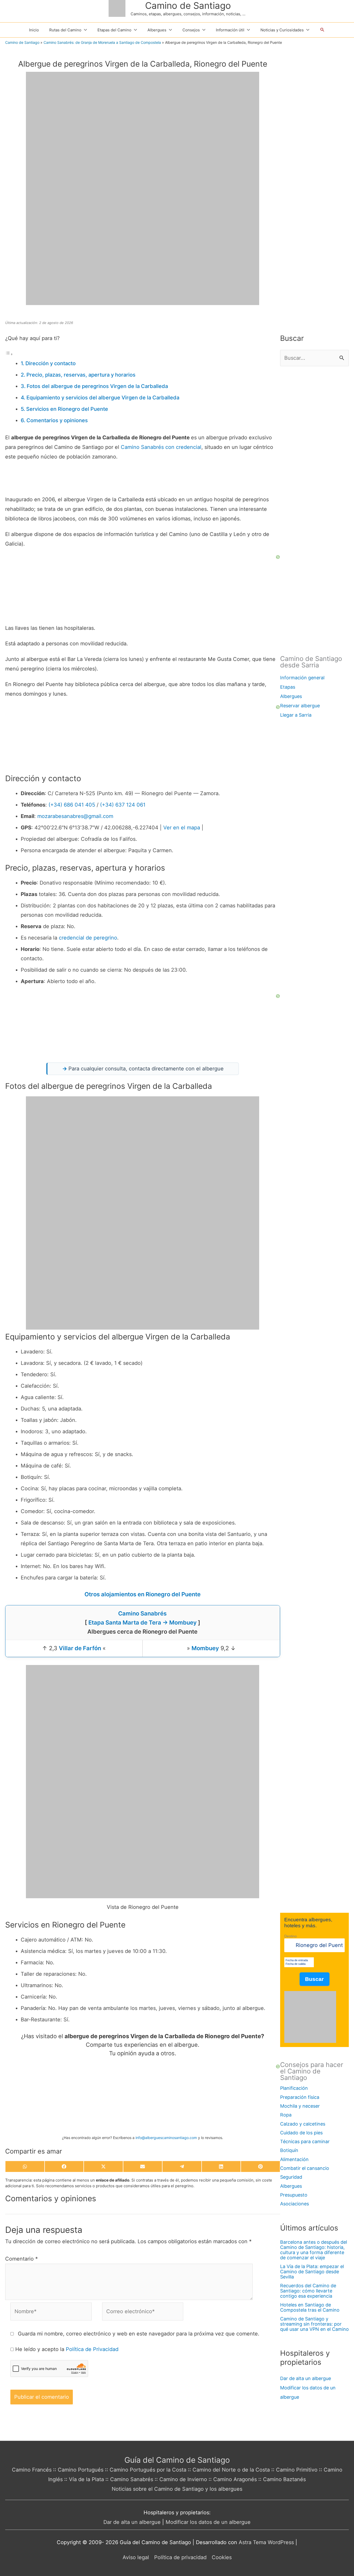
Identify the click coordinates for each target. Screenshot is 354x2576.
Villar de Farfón (80, 1648)
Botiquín (289, 2150)
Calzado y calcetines (303, 2124)
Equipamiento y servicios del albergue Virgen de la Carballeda (103, 398)
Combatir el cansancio (305, 2168)
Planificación (294, 2088)
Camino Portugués (81, 2470)
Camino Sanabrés (142, 447)
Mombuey (205, 1648)
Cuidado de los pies (301, 2133)
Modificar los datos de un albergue (208, 2522)
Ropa (286, 2115)
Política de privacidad (180, 2557)
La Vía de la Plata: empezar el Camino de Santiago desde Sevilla (312, 2272)
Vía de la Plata (86, 2479)
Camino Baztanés (284, 2479)
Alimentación (294, 2159)
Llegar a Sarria (296, 715)
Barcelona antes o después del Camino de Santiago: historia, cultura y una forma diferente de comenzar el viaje (314, 2250)
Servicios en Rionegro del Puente (67, 409)
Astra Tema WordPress (266, 2542)
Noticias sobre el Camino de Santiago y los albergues (177, 2489)
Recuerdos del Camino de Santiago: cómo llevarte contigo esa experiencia (308, 2291)
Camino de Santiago (188, 5)
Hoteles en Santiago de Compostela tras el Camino (310, 2307)
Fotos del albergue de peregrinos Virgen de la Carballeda (97, 386)
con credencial (183, 447)
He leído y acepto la (67, 2349)
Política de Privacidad (92, 2349)
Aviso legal (136, 2557)
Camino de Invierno (183, 2479)
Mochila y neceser (300, 2106)
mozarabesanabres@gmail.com (75, 816)
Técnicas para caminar (305, 2141)
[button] (322, 30)
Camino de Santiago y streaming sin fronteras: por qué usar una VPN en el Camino (314, 2324)
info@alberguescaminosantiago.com (166, 2138)
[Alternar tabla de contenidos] (9, 354)
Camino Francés (32, 2470)
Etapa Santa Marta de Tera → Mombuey (143, 1622)
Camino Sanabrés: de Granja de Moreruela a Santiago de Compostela (102, 42)
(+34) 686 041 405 (72, 805)
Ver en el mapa (182, 828)
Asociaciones (295, 2204)
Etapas (288, 687)
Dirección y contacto (51, 363)
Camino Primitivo (297, 2470)
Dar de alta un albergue (306, 2378)
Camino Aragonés (235, 2479)
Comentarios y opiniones (57, 420)
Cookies (222, 2557)
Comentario (22, 2259)
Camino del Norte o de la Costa (231, 2470)
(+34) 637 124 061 (123, 805)
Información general (302, 678)
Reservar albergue (300, 706)
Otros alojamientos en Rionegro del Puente (143, 1594)
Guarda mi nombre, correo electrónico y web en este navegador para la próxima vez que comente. (139, 2334)
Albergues (291, 696)
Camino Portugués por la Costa (148, 2470)
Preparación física (300, 2097)
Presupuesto (294, 2195)
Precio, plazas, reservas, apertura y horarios (81, 375)
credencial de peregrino (88, 938)
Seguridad (291, 2177)
